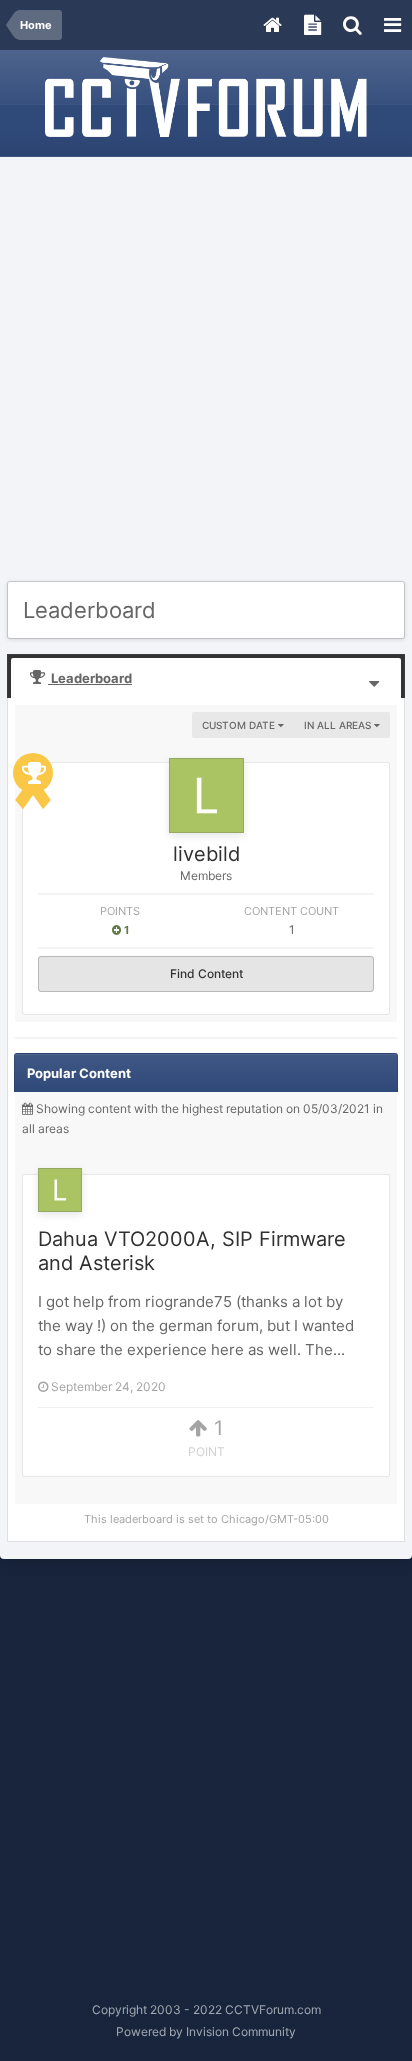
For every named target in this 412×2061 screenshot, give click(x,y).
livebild (206, 854)
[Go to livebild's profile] (206, 795)
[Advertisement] (206, 370)
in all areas (339, 725)
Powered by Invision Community (206, 2031)
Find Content (206, 973)
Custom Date (240, 725)
